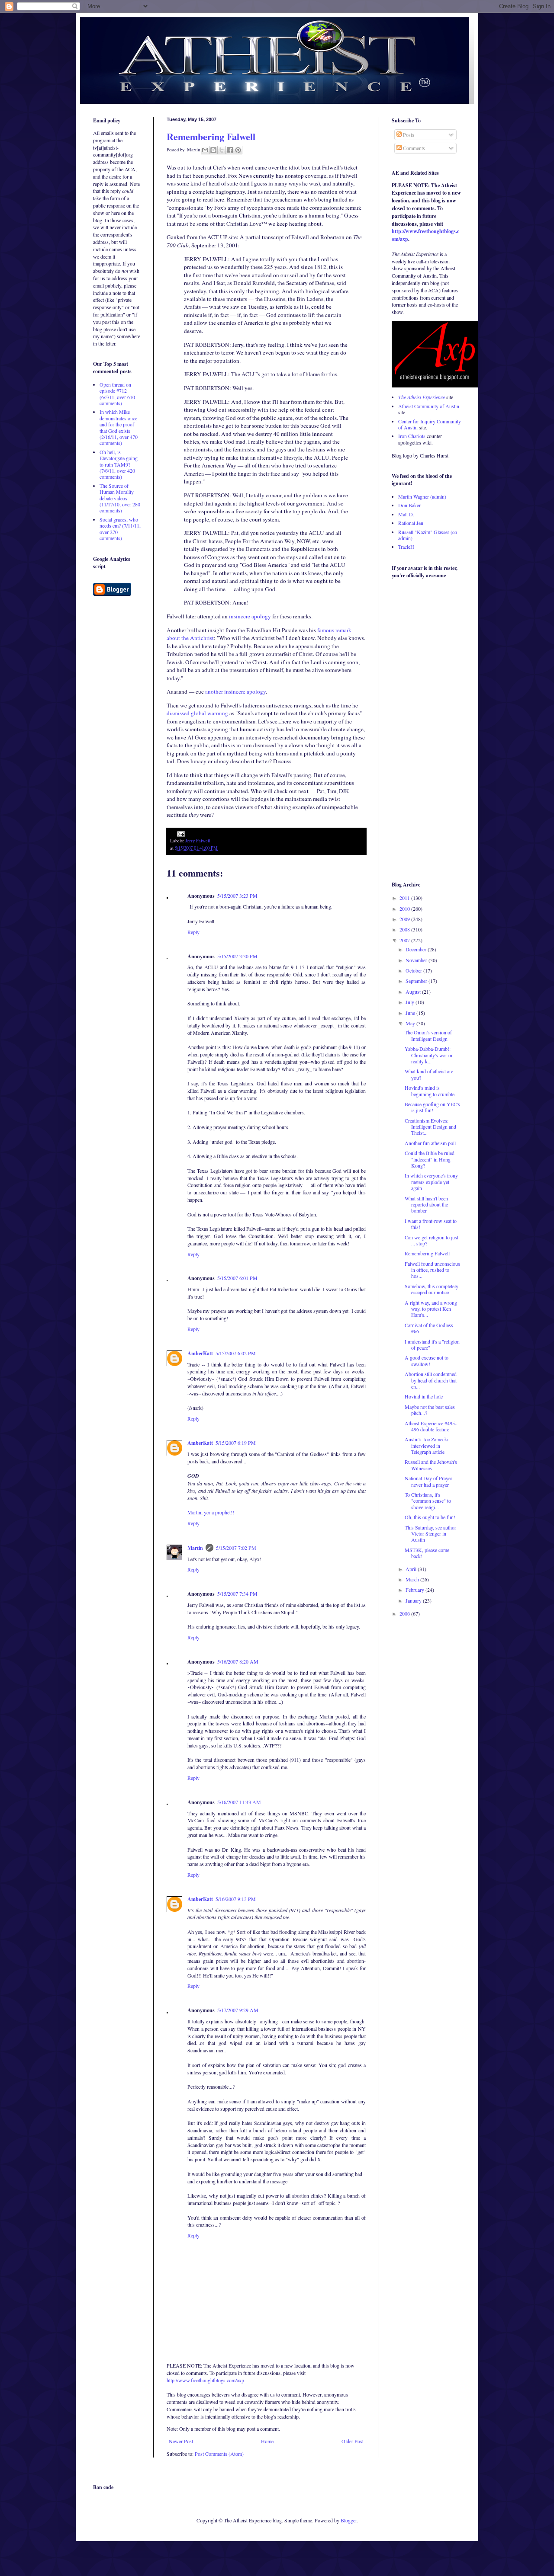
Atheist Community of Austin (429, 406)
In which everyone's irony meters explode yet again (431, 1182)
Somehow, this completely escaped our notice (432, 1289)
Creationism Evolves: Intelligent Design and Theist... (430, 1127)
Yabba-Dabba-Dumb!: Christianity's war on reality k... (429, 1055)
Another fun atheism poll (430, 1143)
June (411, 1013)
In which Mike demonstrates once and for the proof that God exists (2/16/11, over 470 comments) (119, 427)
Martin (195, 1548)
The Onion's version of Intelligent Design (428, 1035)
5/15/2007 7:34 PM (237, 1594)
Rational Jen (411, 523)
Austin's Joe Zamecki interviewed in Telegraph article (427, 1445)
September (417, 981)
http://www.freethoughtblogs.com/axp (205, 2380)
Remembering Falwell (211, 136)
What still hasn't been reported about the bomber (426, 1205)
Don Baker (409, 505)
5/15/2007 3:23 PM (237, 896)
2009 (405, 919)
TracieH (406, 547)
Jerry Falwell (198, 841)
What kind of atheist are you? (429, 1074)
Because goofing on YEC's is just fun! (432, 1107)
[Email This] (205, 150)
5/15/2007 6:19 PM (236, 1443)
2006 (405, 1613)
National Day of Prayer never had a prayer (428, 1481)
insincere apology (250, 616)
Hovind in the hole (424, 1396)
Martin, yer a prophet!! (211, 1512)
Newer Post (181, 2441)
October (414, 970)
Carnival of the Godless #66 (429, 1328)
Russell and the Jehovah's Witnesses (431, 1465)
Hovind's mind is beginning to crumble (430, 1091)
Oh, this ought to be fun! (430, 1517)
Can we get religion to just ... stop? (432, 1240)
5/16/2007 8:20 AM (238, 1661)
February (415, 1590)
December (417, 949)
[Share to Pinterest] (238, 150)
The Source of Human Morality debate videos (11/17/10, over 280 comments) (120, 498)
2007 (405, 940)
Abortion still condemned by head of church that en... (431, 1380)
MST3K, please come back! (427, 1553)
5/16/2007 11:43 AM (239, 1802)
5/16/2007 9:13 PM (236, 1899)
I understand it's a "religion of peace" (432, 1344)
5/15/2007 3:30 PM (237, 956)
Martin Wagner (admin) (422, 496)
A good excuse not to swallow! (427, 1360)
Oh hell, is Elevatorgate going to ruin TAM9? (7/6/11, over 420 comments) (119, 464)
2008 (405, 929)
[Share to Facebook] (230, 150)
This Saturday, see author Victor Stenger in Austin (430, 1534)
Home (267, 2441)
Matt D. (406, 514)
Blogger (349, 2520)
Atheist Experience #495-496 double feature (431, 1426)
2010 (405, 909)
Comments (413, 148)
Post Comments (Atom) (219, 2454)
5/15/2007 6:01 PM (237, 1278)
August (414, 992)
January (414, 1600)
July (411, 1002)
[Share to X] (222, 150)
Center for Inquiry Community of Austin (430, 424)
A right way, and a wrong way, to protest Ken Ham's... (431, 1309)
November (417, 960)
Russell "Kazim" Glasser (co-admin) (428, 535)
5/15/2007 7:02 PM (236, 1548)
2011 (405, 898)
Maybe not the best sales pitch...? (430, 1410)
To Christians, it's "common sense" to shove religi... (428, 1501)
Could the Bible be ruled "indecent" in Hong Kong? (430, 1159)
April (412, 1569)
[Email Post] (180, 833)
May (411, 1023)
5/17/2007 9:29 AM (238, 2010)
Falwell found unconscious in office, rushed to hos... (432, 1270)
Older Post (353, 2441)
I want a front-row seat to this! (431, 1224)
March (413, 1579)
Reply (193, 932)
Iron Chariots (412, 436)
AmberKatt (200, 1353)
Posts (408, 134)
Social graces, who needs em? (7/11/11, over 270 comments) (120, 529)
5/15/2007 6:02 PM (236, 1353)
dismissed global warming (197, 713)
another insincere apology (235, 691)
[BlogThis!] (213, 150)
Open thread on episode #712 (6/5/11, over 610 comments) (117, 394)
